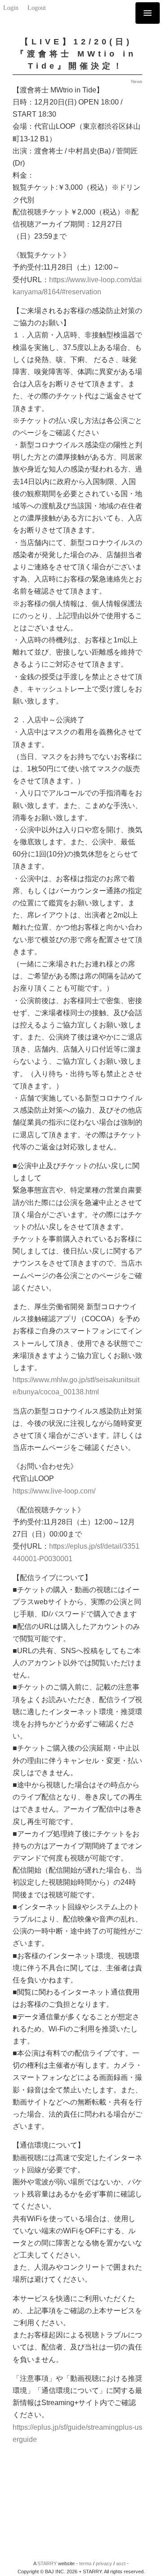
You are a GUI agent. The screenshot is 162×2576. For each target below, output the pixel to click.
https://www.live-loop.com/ (54, 1491)
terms (85, 2563)
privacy (104, 2563)
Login (11, 8)
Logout (37, 8)
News (137, 81)
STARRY (47, 2563)
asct (121, 2563)
